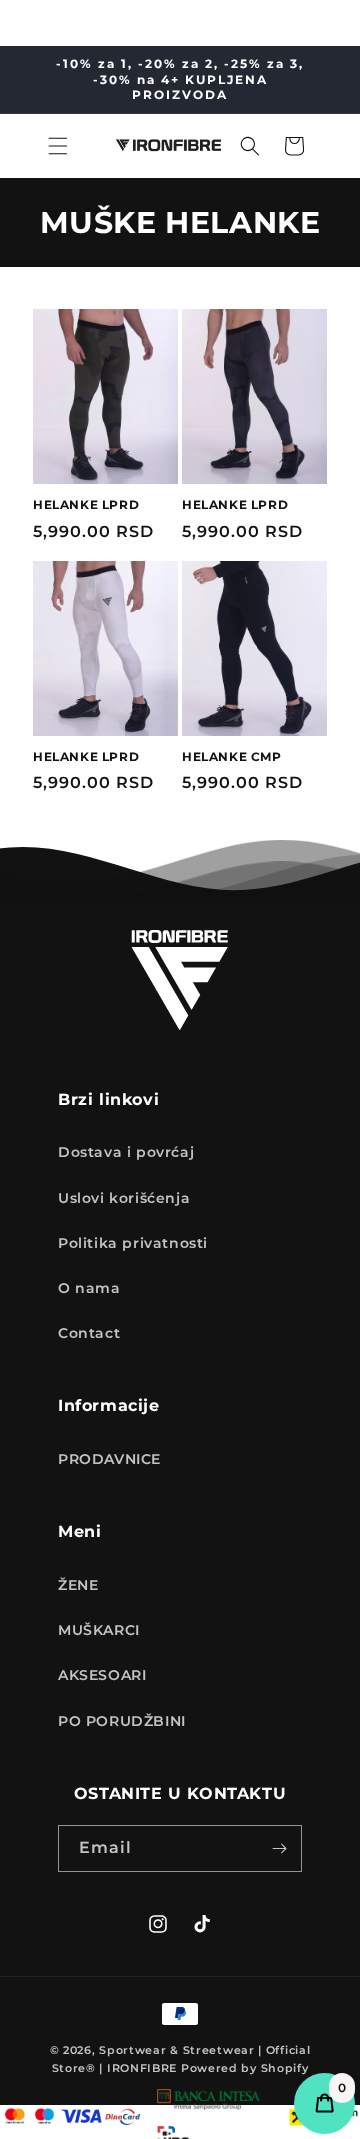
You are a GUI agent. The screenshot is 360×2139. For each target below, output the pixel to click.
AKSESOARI (102, 1675)
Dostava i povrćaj (126, 1152)
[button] (58, 146)
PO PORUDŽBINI (122, 1721)
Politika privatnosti (133, 1243)
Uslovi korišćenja (124, 1198)
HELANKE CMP (232, 756)
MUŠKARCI (99, 1630)
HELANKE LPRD (86, 504)
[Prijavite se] (279, 1848)
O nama (89, 1288)
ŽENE (78, 1585)
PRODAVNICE (109, 1459)
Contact (89, 1333)
